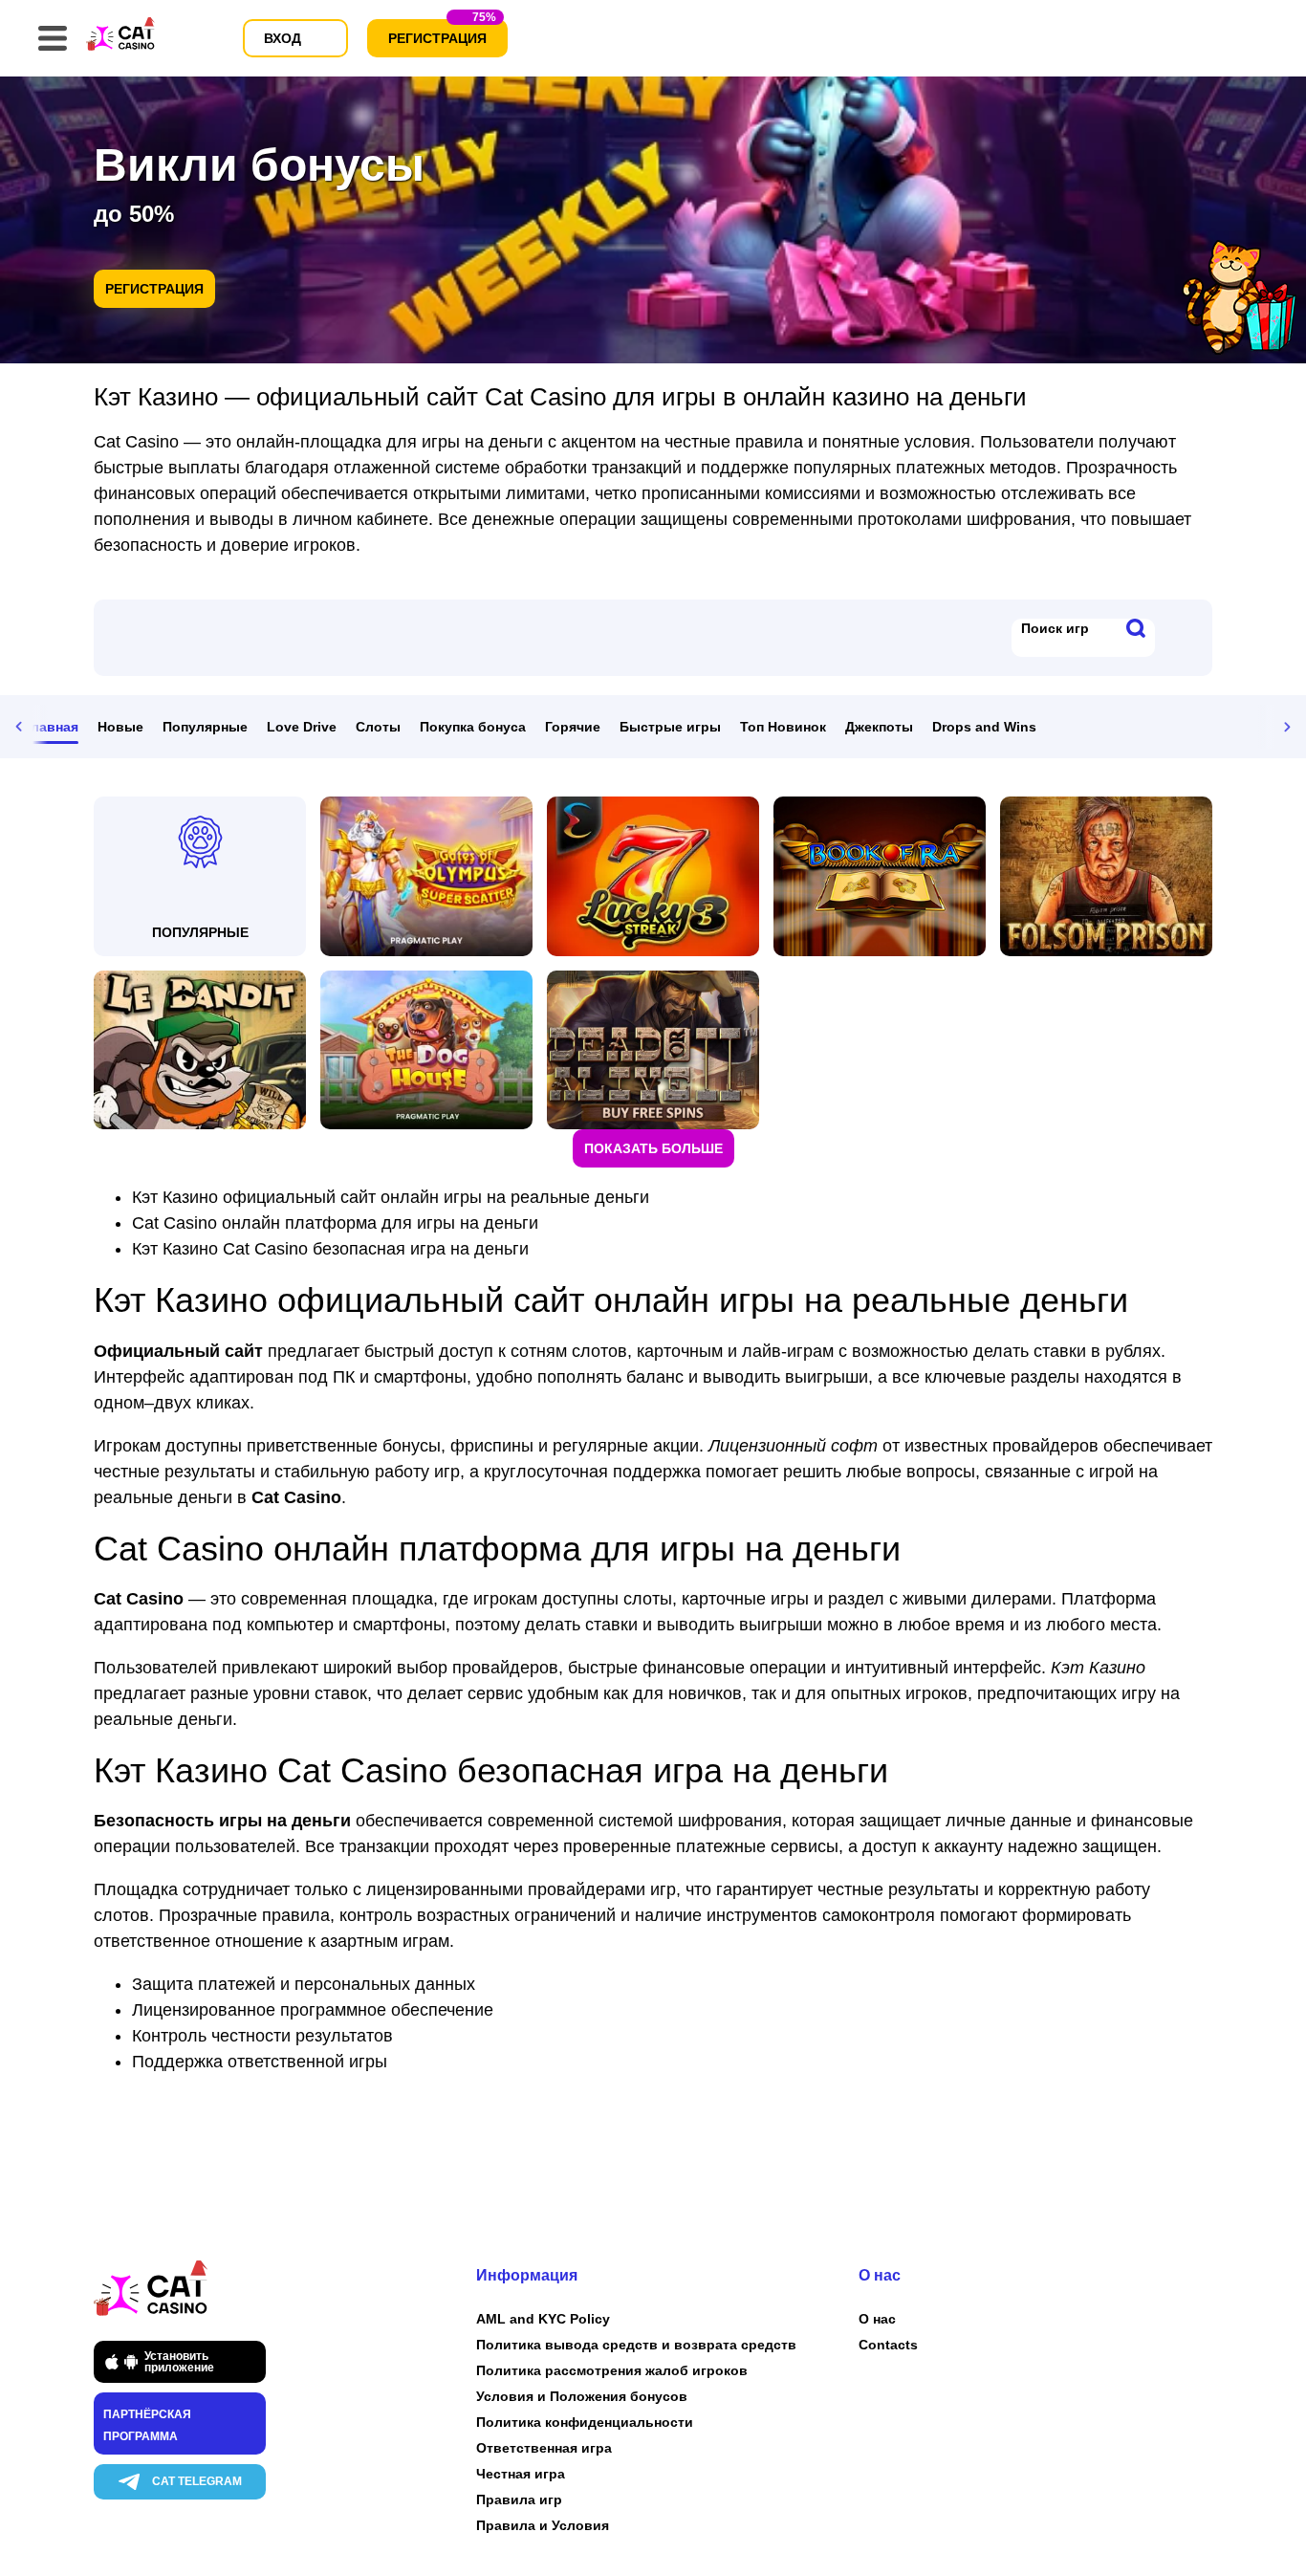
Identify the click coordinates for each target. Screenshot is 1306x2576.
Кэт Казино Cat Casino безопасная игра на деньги (330, 1249)
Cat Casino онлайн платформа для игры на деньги (335, 1223)
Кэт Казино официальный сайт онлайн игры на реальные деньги (391, 1197)
